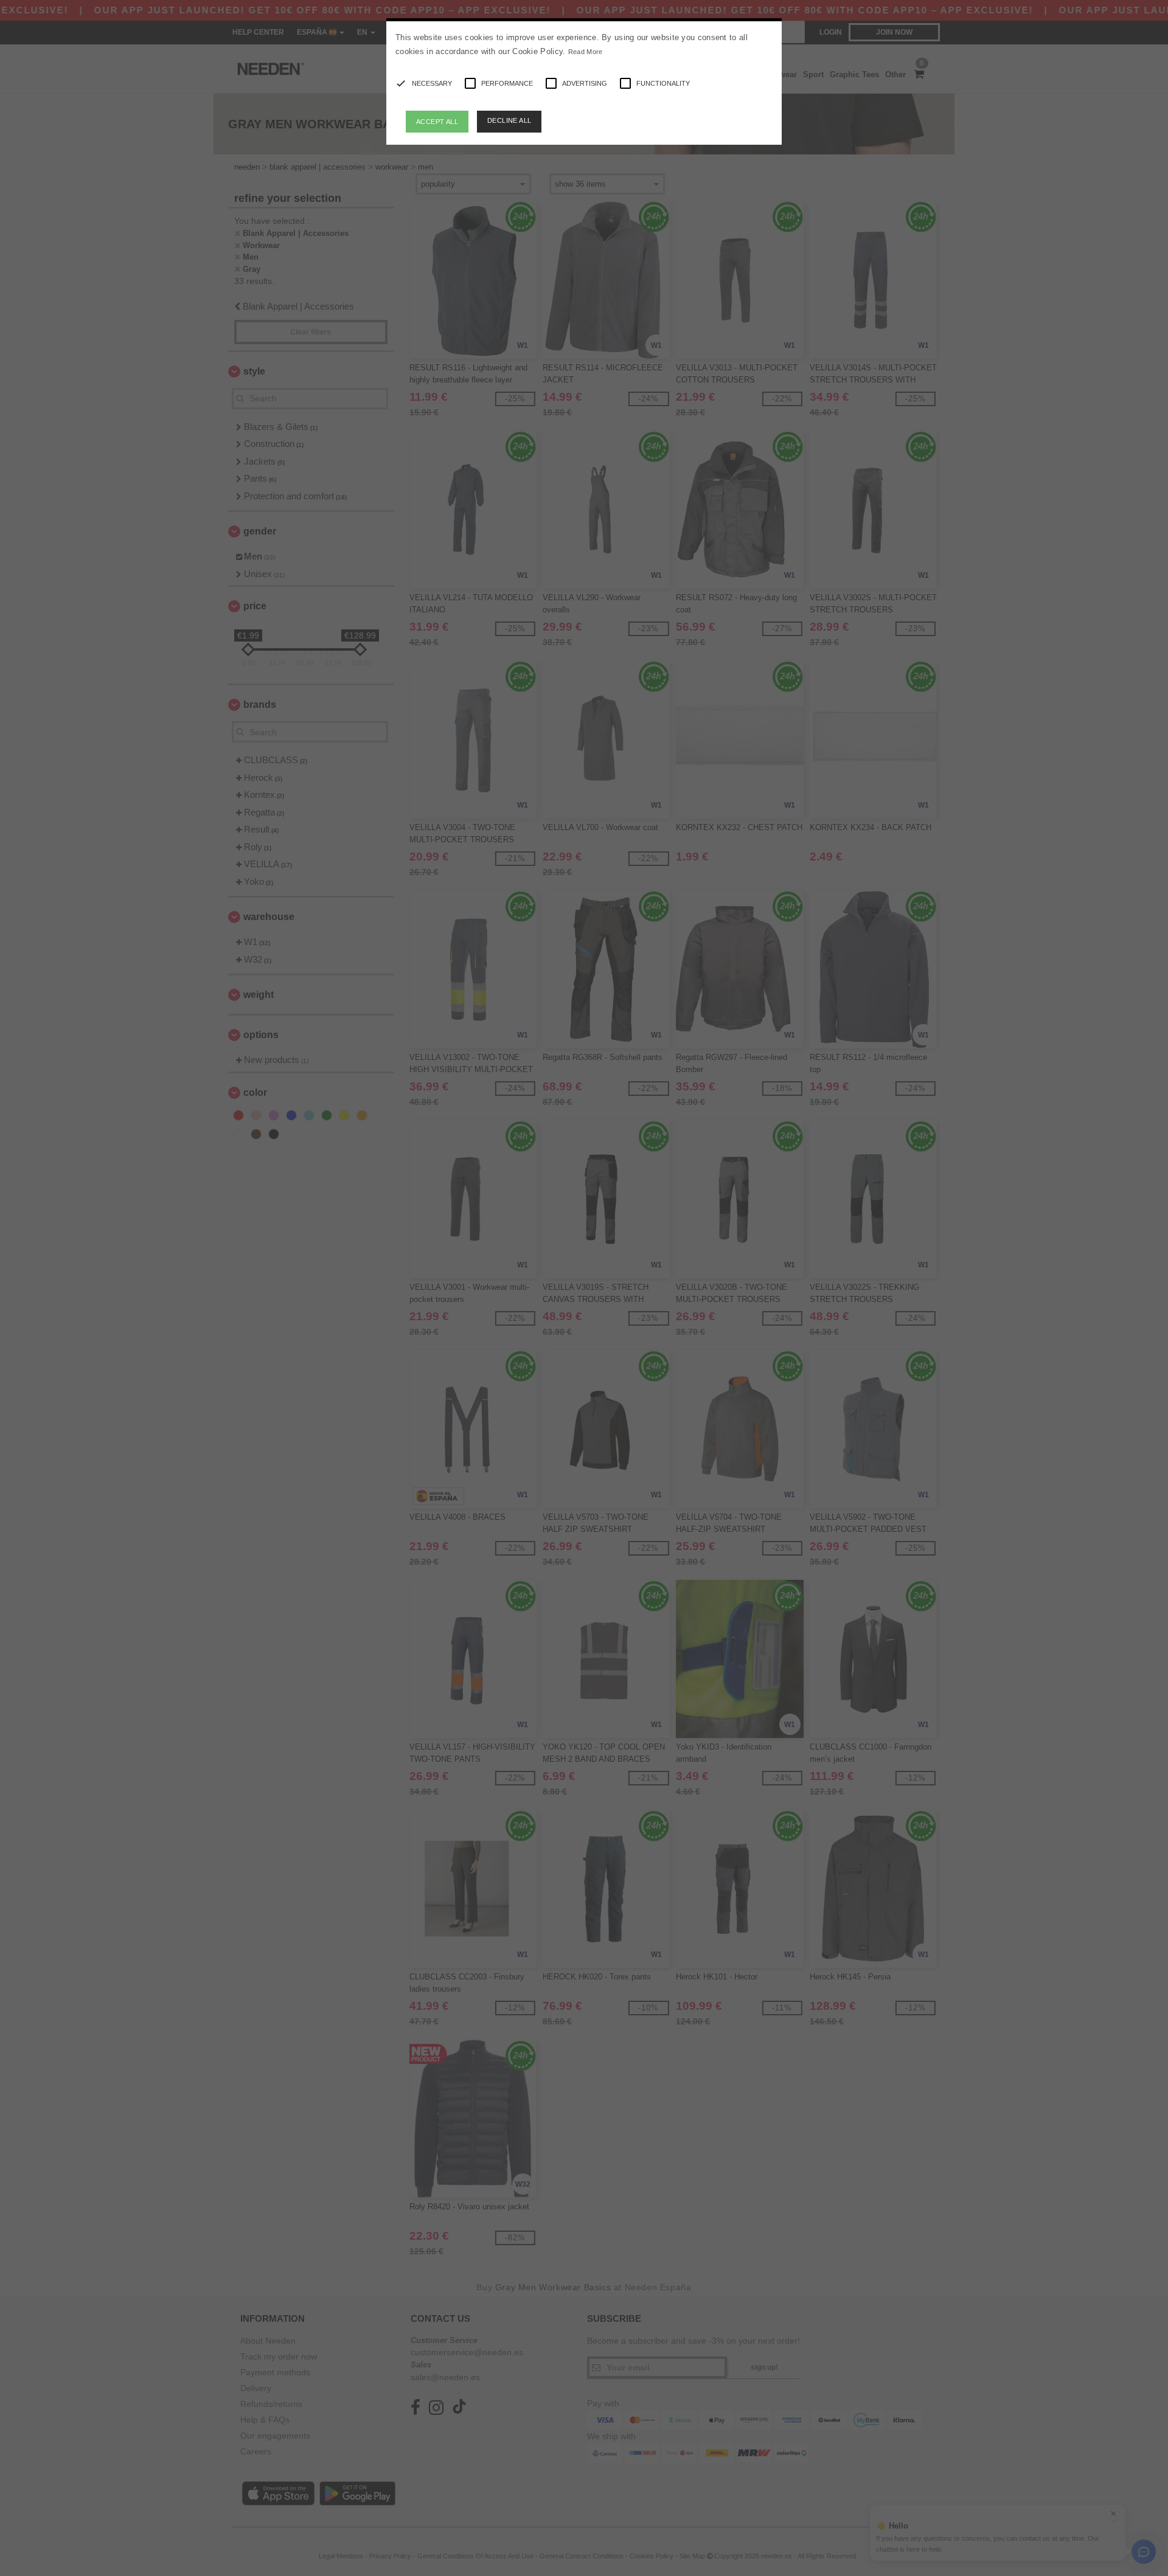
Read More (586, 52)
